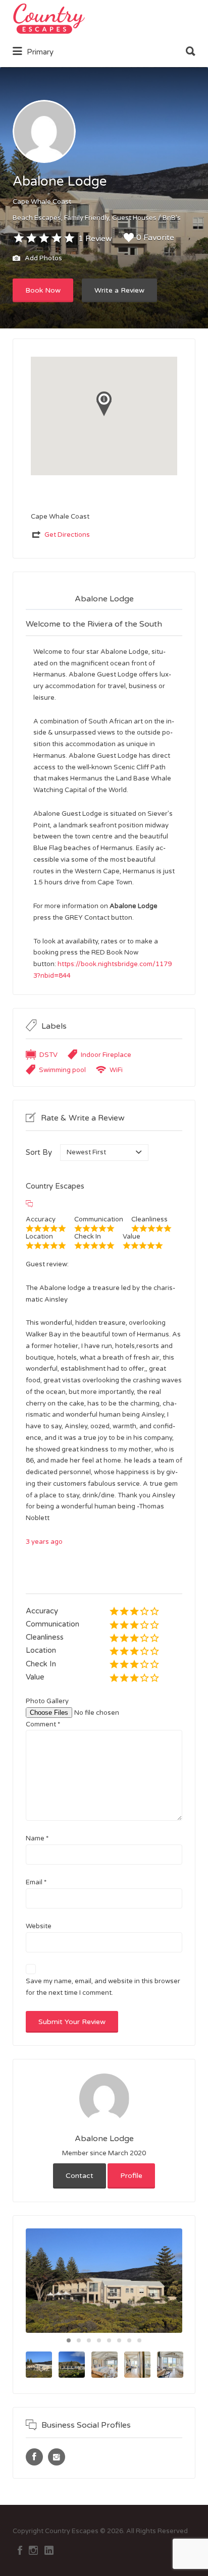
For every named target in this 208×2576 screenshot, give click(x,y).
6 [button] (119, 2340)
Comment (43, 1724)
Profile (131, 2176)
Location (41, 1650)
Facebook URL (34, 2457)
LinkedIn (49, 2550)
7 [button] (129, 2340)
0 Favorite (155, 238)
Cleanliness (45, 1637)
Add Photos (43, 259)
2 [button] (79, 2340)
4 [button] (99, 2340)
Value (35, 1677)
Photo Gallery (47, 1701)
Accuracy (42, 1611)
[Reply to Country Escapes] (29, 1204)
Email (36, 1882)
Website (39, 1926)
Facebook (20, 2550)
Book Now (43, 290)
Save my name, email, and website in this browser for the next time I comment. (103, 1987)
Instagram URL (57, 2457)
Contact (80, 2176)
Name (37, 1838)
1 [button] (69, 2340)
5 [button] (109, 2340)
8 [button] (139, 2340)
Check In (41, 1664)
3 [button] (89, 2340)
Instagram (33, 2550)
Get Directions (67, 535)
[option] (104, 2281)
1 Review (95, 239)
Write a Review (119, 290)
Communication (53, 1624)
